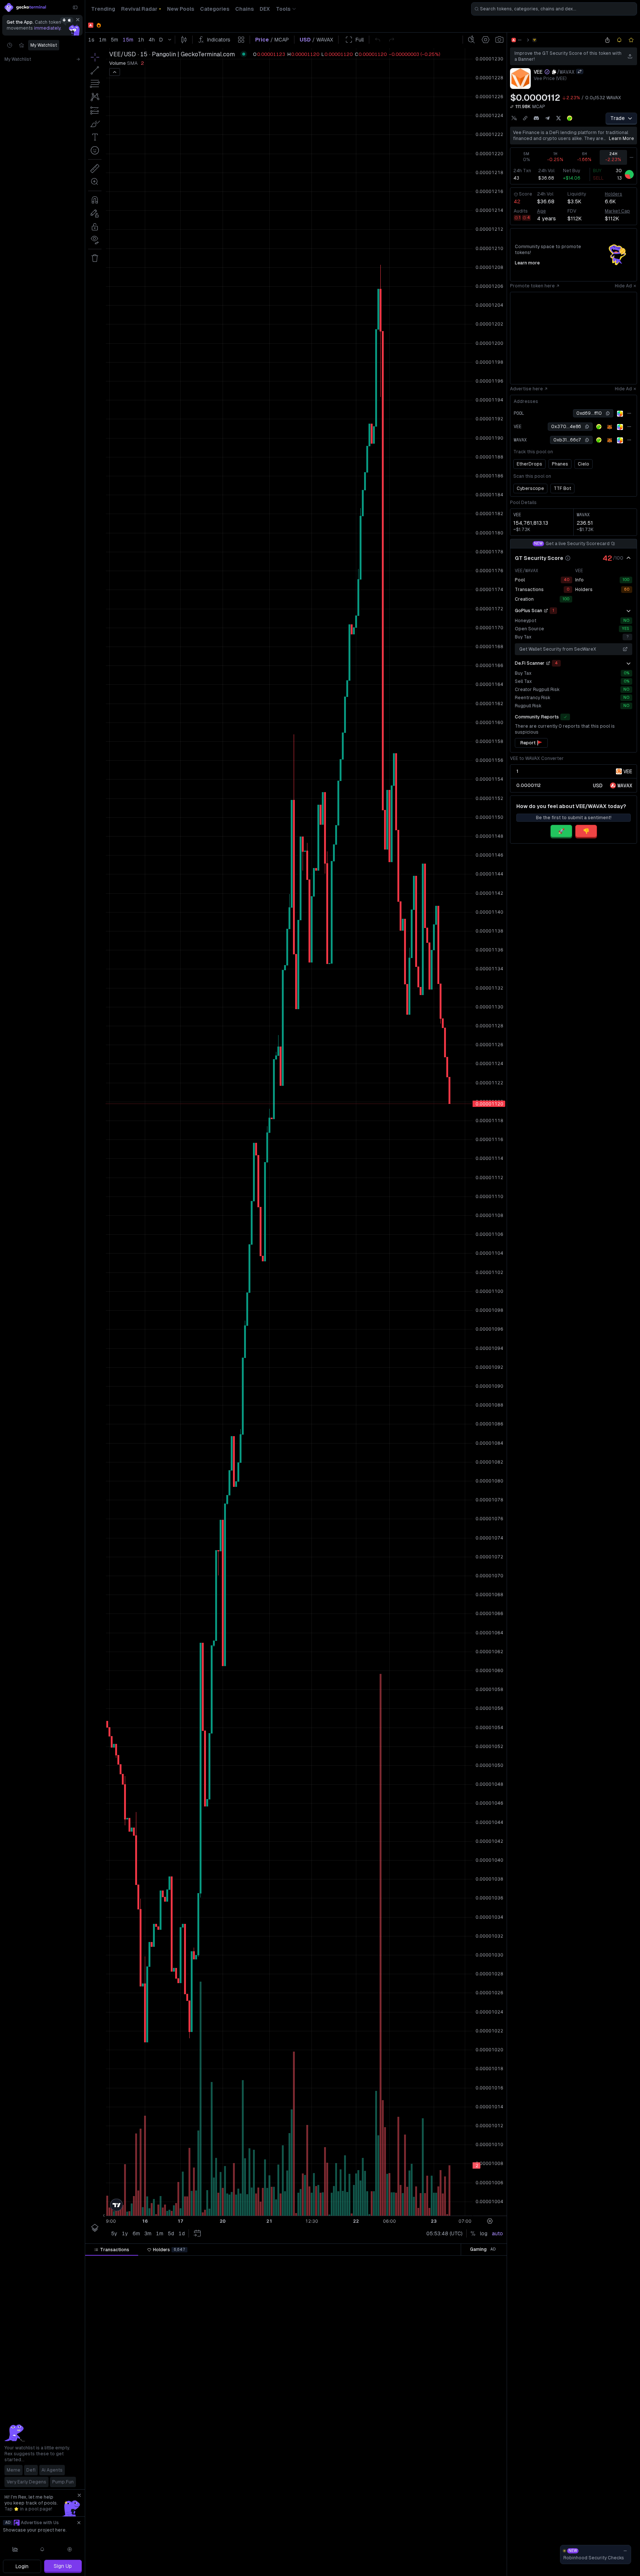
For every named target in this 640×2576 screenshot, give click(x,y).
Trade (618, 118)
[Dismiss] (78, 20)
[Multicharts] (15, 2549)
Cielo (584, 464)
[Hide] (629, 558)
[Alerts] (43, 2549)
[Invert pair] (580, 71)
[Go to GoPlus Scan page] (546, 611)
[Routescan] (620, 414)
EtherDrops (529, 464)
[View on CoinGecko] (570, 118)
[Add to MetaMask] (610, 427)
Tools (283, 9)
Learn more (621, 139)
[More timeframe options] (631, 157)
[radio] (598, 785)
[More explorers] (629, 413)
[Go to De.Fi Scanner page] (548, 663)
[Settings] (70, 2549)
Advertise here (526, 389)
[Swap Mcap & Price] (512, 107)
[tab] (112, 2250)
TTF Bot (562, 488)
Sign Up (63, 2566)
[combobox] (554, 9)
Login (22, 2566)
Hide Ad (623, 286)
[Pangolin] (534, 40)
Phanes (560, 464)
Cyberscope (530, 488)
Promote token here (532, 286)
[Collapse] (75, 7)
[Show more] (629, 611)
